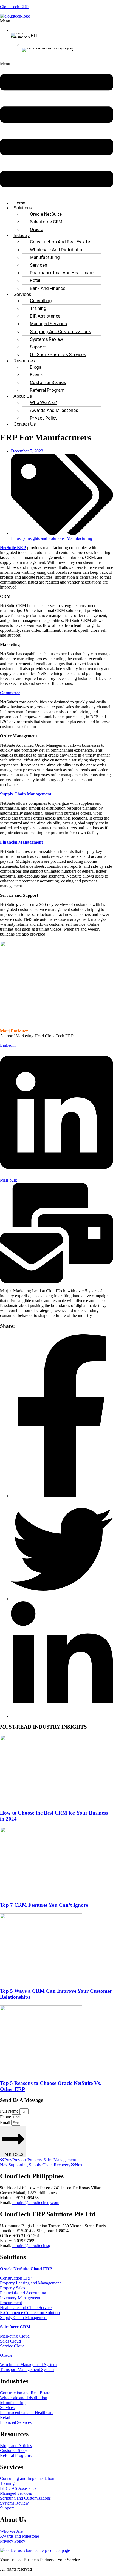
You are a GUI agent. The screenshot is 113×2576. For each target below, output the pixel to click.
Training (38, 308)
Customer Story (14, 2450)
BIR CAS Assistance (18, 2488)
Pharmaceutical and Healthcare (62, 273)
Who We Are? (43, 402)
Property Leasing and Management (30, 2283)
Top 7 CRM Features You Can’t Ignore (44, 1905)
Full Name (10, 2111)
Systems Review (46, 339)
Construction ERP (16, 2278)
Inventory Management (20, 2298)
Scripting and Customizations (60, 331)
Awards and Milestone (19, 2536)
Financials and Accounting (23, 2293)
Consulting (41, 301)
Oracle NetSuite (46, 214)
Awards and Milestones (54, 410)
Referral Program (47, 390)
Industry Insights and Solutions (38, 538)
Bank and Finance (48, 288)
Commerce (10, 693)
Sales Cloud (10, 2341)
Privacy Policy (44, 418)
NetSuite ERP (13, 548)
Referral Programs (16, 2455)
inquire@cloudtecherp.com (36, 2203)
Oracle (36, 229)
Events (37, 375)
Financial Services (16, 2422)
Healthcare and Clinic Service (26, 2308)
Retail (36, 280)
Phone (6, 2117)
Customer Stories (48, 382)
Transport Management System (27, 2369)
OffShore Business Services (58, 354)
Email (6, 2123)
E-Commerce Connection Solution (30, 2313)
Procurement (11, 2303)
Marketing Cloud (15, 2336)
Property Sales (12, 2288)
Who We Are (12, 2531)
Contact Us (25, 424)
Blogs (36, 367)
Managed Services (48, 324)
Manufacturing (45, 257)
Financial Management (21, 842)
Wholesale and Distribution (57, 250)
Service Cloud (12, 2346)
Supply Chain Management (26, 794)
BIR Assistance (45, 316)
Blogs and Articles (16, 2446)
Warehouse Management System (28, 2365)
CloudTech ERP (14, 7)
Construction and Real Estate (60, 242)
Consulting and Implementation (27, 2478)
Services (38, 265)
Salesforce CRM (46, 222)
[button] (16, 21)
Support (38, 347)
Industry (22, 236)
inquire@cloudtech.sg (31, 2245)
